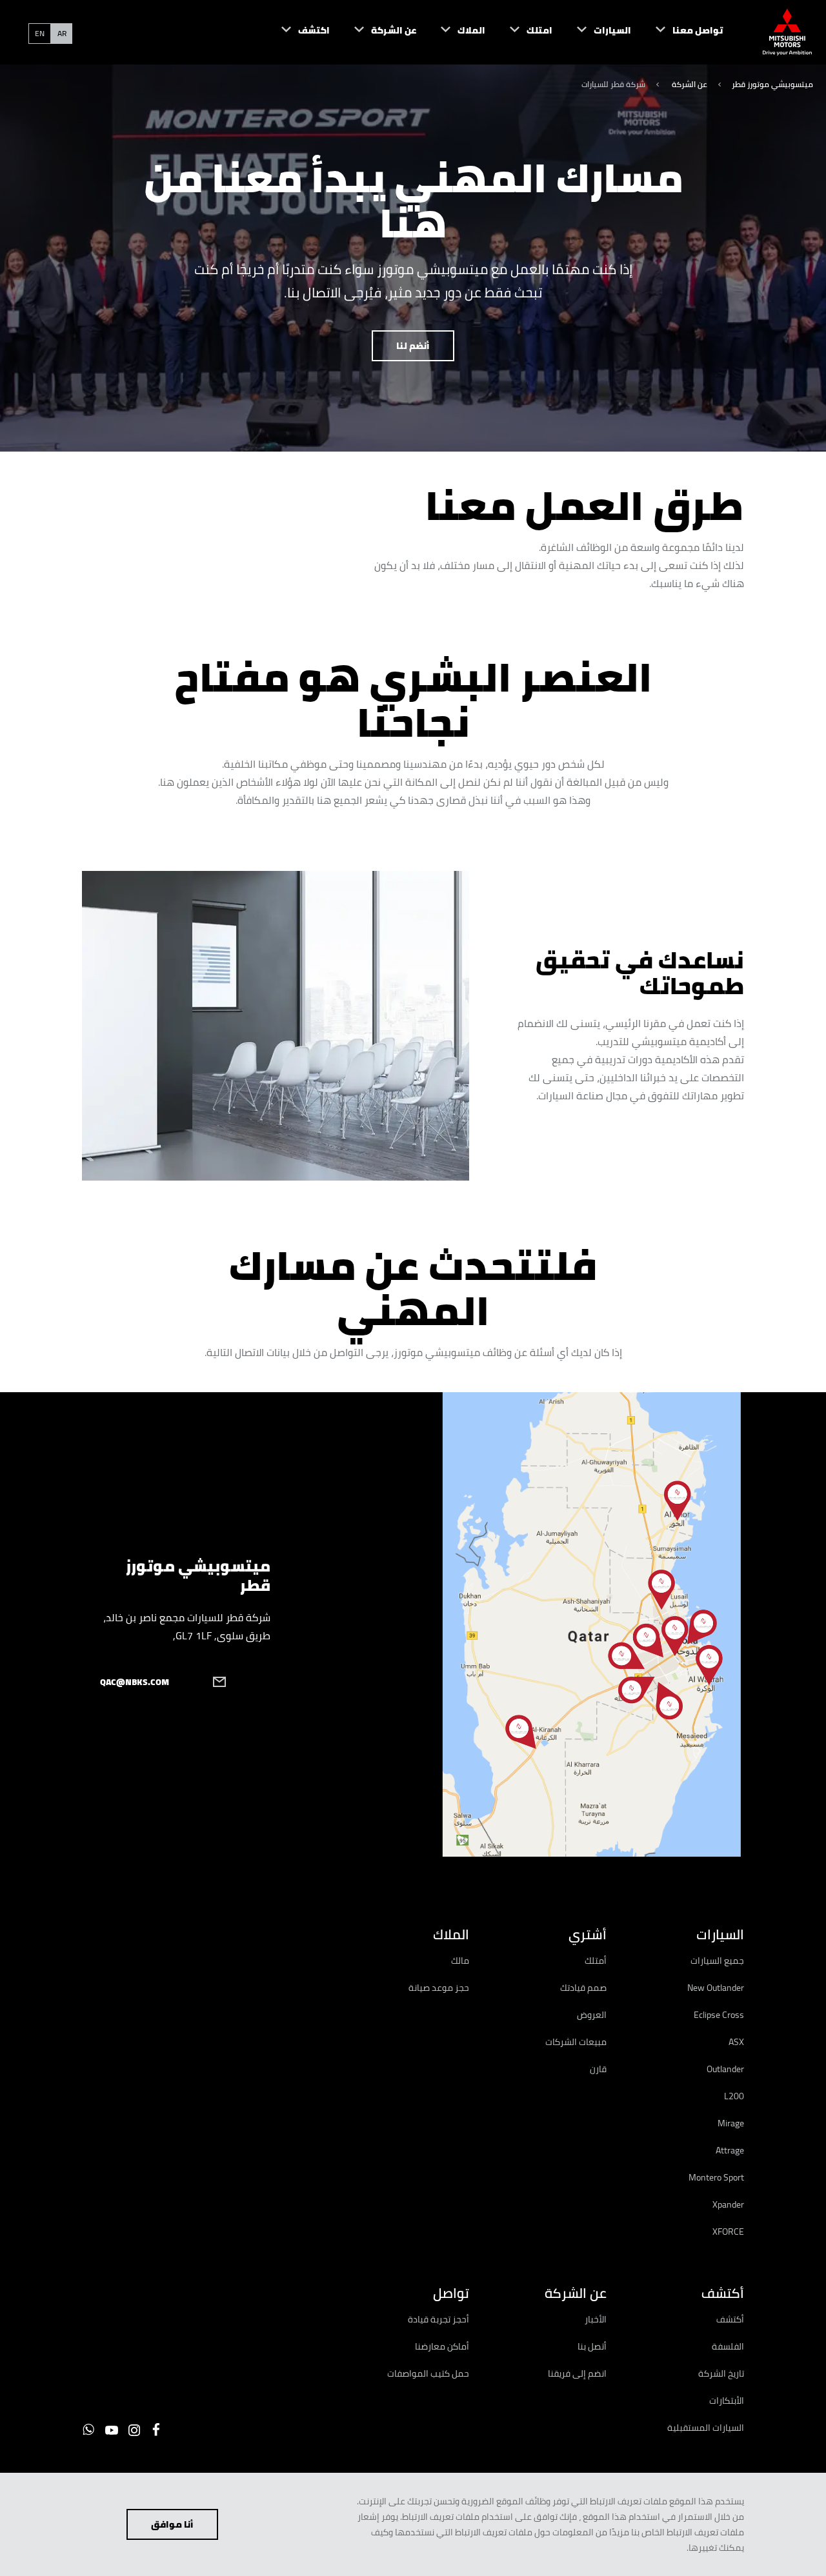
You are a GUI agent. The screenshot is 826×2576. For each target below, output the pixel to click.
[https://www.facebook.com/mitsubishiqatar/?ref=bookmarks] (156, 2430)
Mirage (731, 2123)
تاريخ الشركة (721, 2373)
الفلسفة (728, 2346)
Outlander (725, 2069)
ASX (736, 2042)
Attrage (730, 2150)
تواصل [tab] (451, 2293)
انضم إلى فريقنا (577, 2373)
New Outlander (716, 1988)
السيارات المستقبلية (706, 2428)
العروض (592, 2015)
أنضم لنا (413, 346)
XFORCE (728, 2232)
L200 (734, 2096)
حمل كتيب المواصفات (428, 2373)
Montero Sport (716, 2177)
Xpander (728, 2204)
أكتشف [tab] (723, 2293)
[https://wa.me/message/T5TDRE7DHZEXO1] (88, 2430)
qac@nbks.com (135, 1682)
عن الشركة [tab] (576, 2293)
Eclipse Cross (719, 2015)
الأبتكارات (727, 2401)
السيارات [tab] (720, 1934)
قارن (598, 2069)
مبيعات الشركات (576, 2042)
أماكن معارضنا (442, 2346)
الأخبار (596, 2319)
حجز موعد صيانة (439, 1988)
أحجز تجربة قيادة (438, 2319)
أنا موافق (172, 2524)
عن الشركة (689, 84)
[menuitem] (677, 32)
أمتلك (596, 1961)
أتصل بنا (592, 2346)
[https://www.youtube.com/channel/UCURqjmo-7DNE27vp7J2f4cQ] (112, 2430)
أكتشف (730, 2319)
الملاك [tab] (451, 1934)
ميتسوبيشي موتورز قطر (772, 84)
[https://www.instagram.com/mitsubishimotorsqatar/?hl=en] (134, 2430)
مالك (460, 1961)
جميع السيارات (717, 1961)
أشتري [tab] (588, 1934)
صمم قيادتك (583, 1988)
